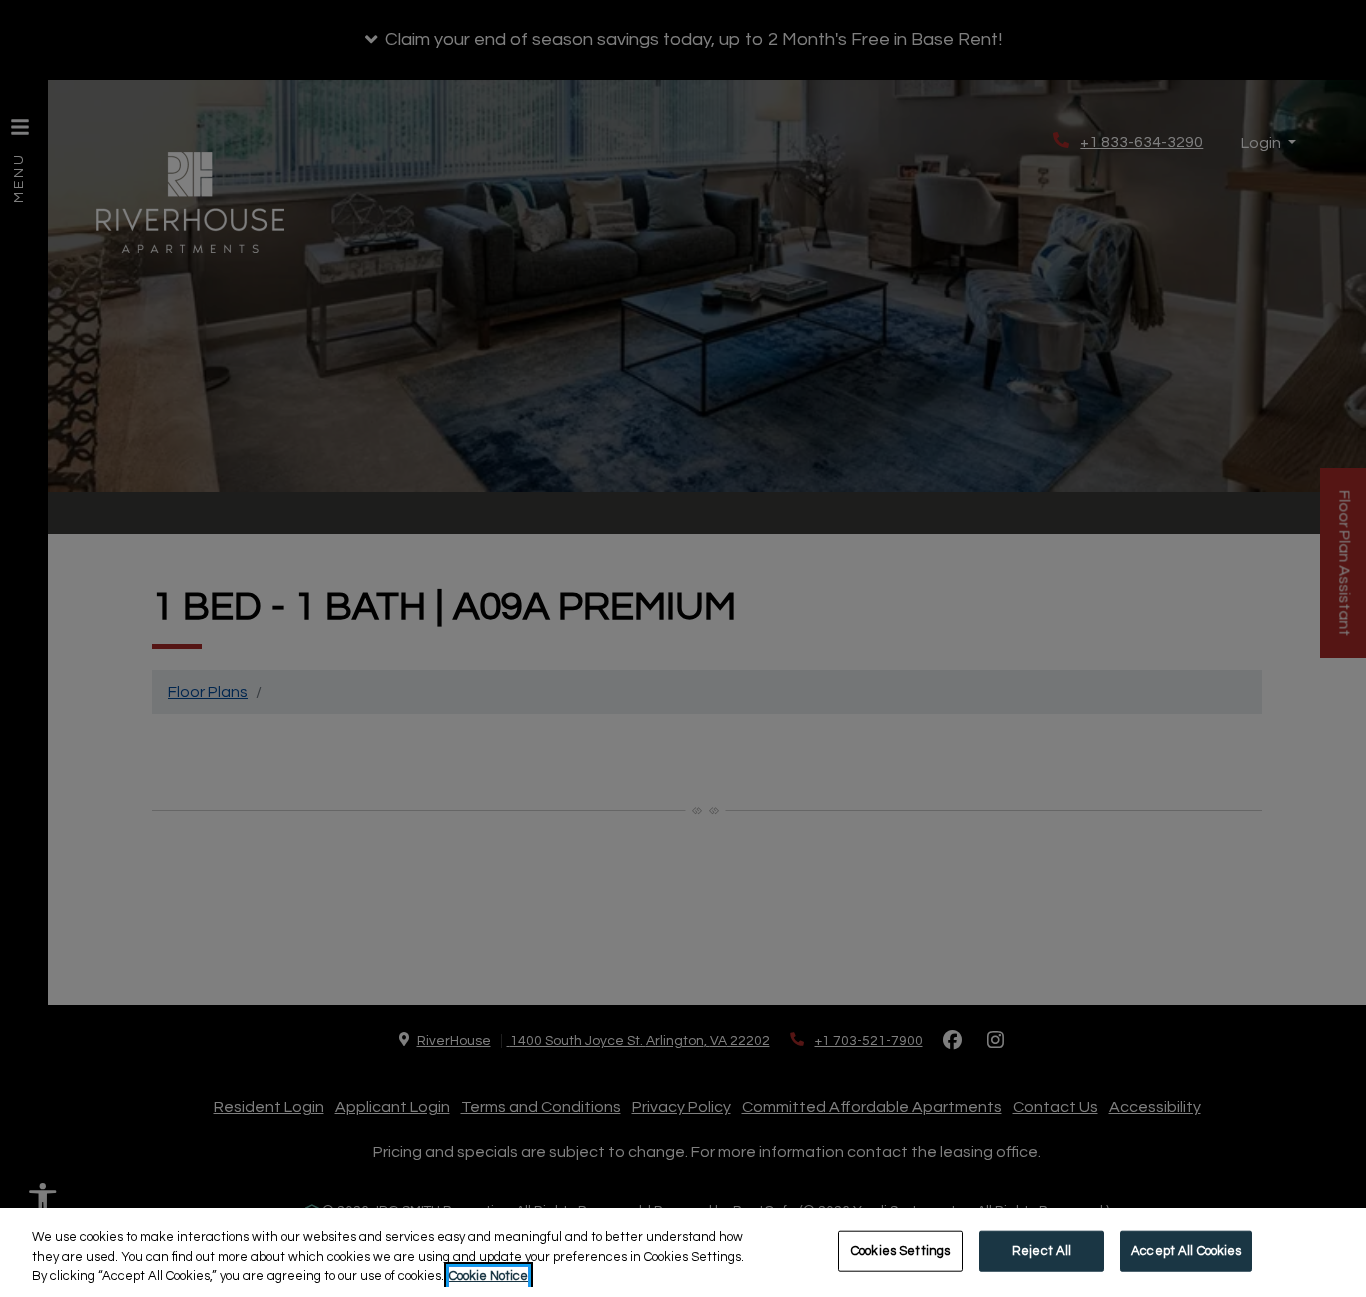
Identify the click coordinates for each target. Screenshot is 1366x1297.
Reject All (1041, 1250)
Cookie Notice (488, 1276)
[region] (683, 1252)
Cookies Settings (900, 1250)
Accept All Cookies (1186, 1250)
